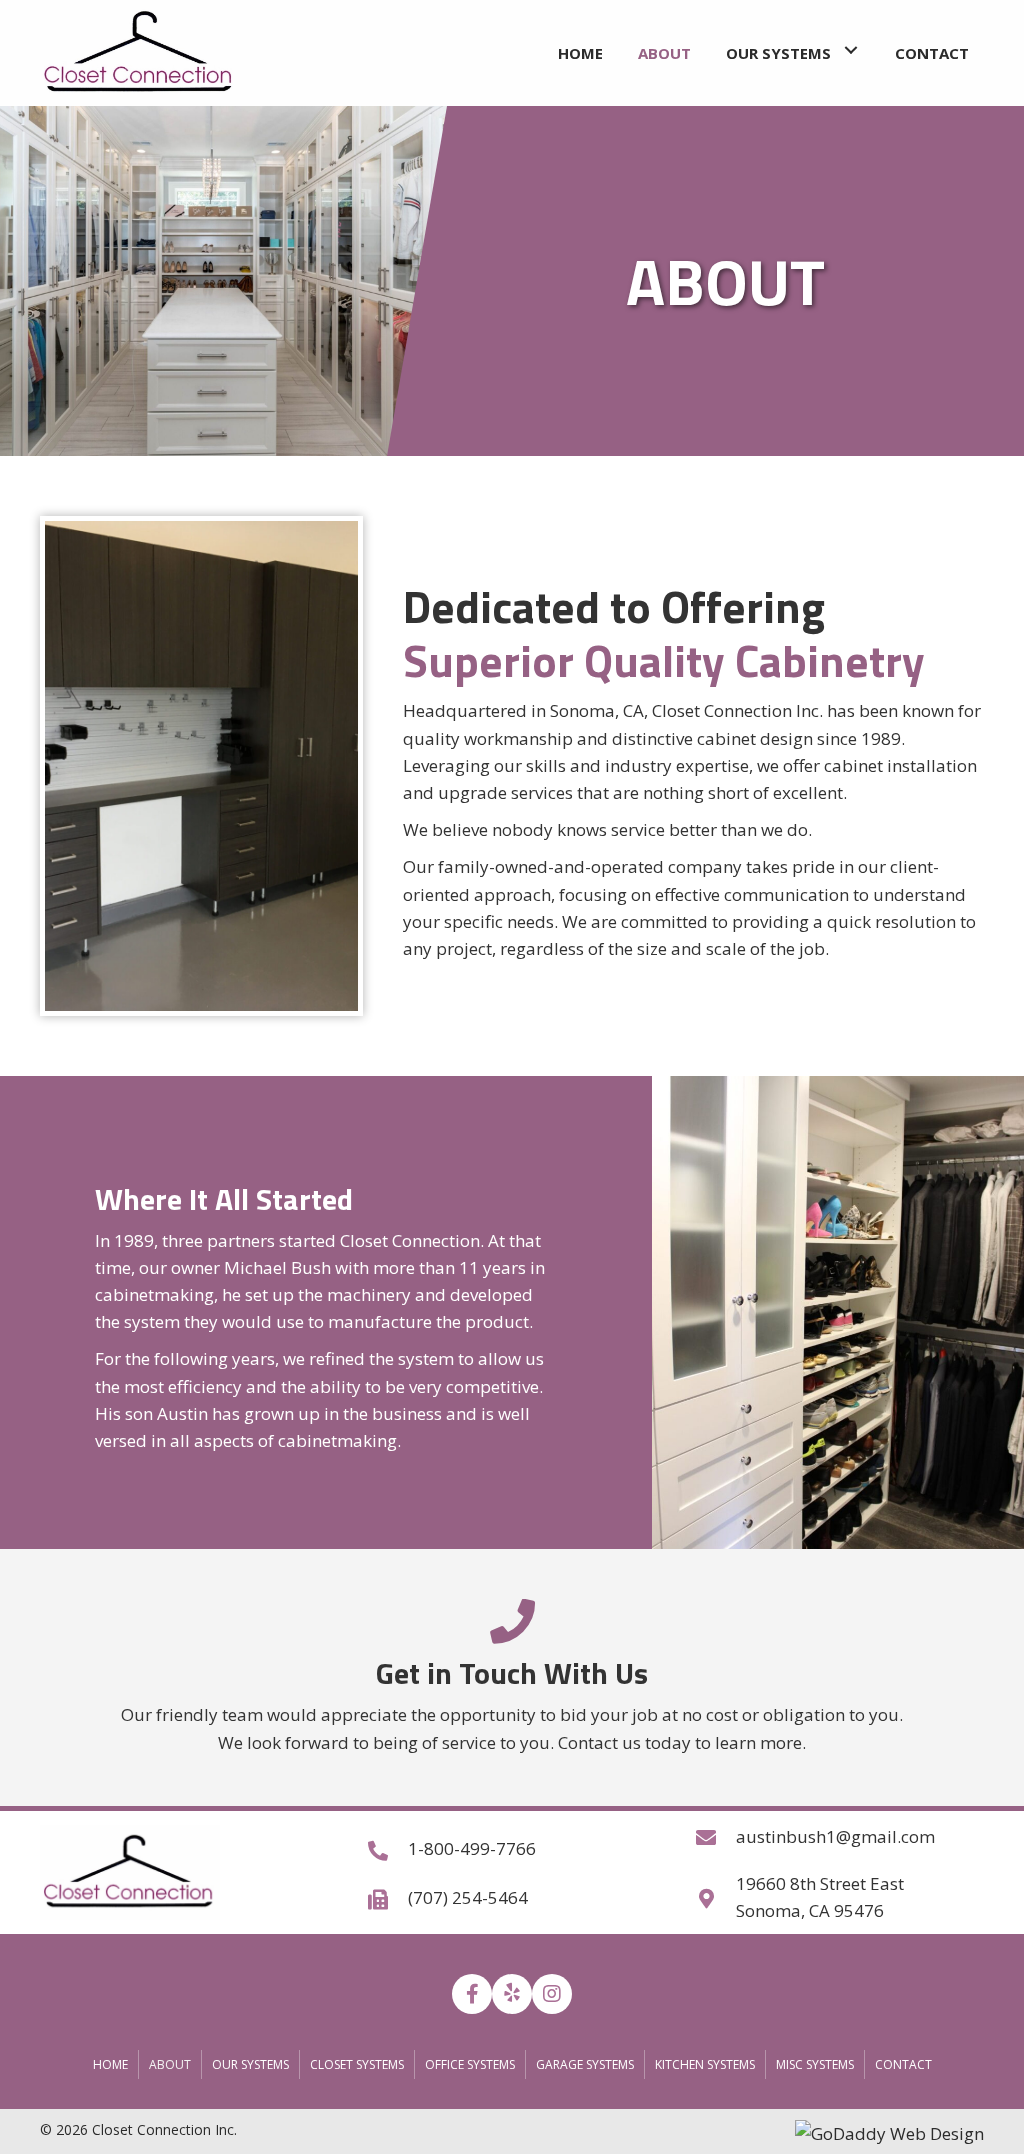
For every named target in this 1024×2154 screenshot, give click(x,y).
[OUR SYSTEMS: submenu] (850, 50)
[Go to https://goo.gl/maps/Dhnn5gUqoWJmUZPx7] (840, 1897)
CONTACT (903, 2064)
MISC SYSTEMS (815, 2064)
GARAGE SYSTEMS (585, 2064)
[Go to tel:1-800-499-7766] (512, 1847)
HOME (110, 2064)
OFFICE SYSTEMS (470, 2064)
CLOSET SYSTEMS (357, 2064)
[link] (580, 50)
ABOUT (170, 2064)
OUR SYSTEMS (250, 2064)
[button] (472, 1994)
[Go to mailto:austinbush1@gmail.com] (840, 1835)
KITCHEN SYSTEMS (705, 2064)
